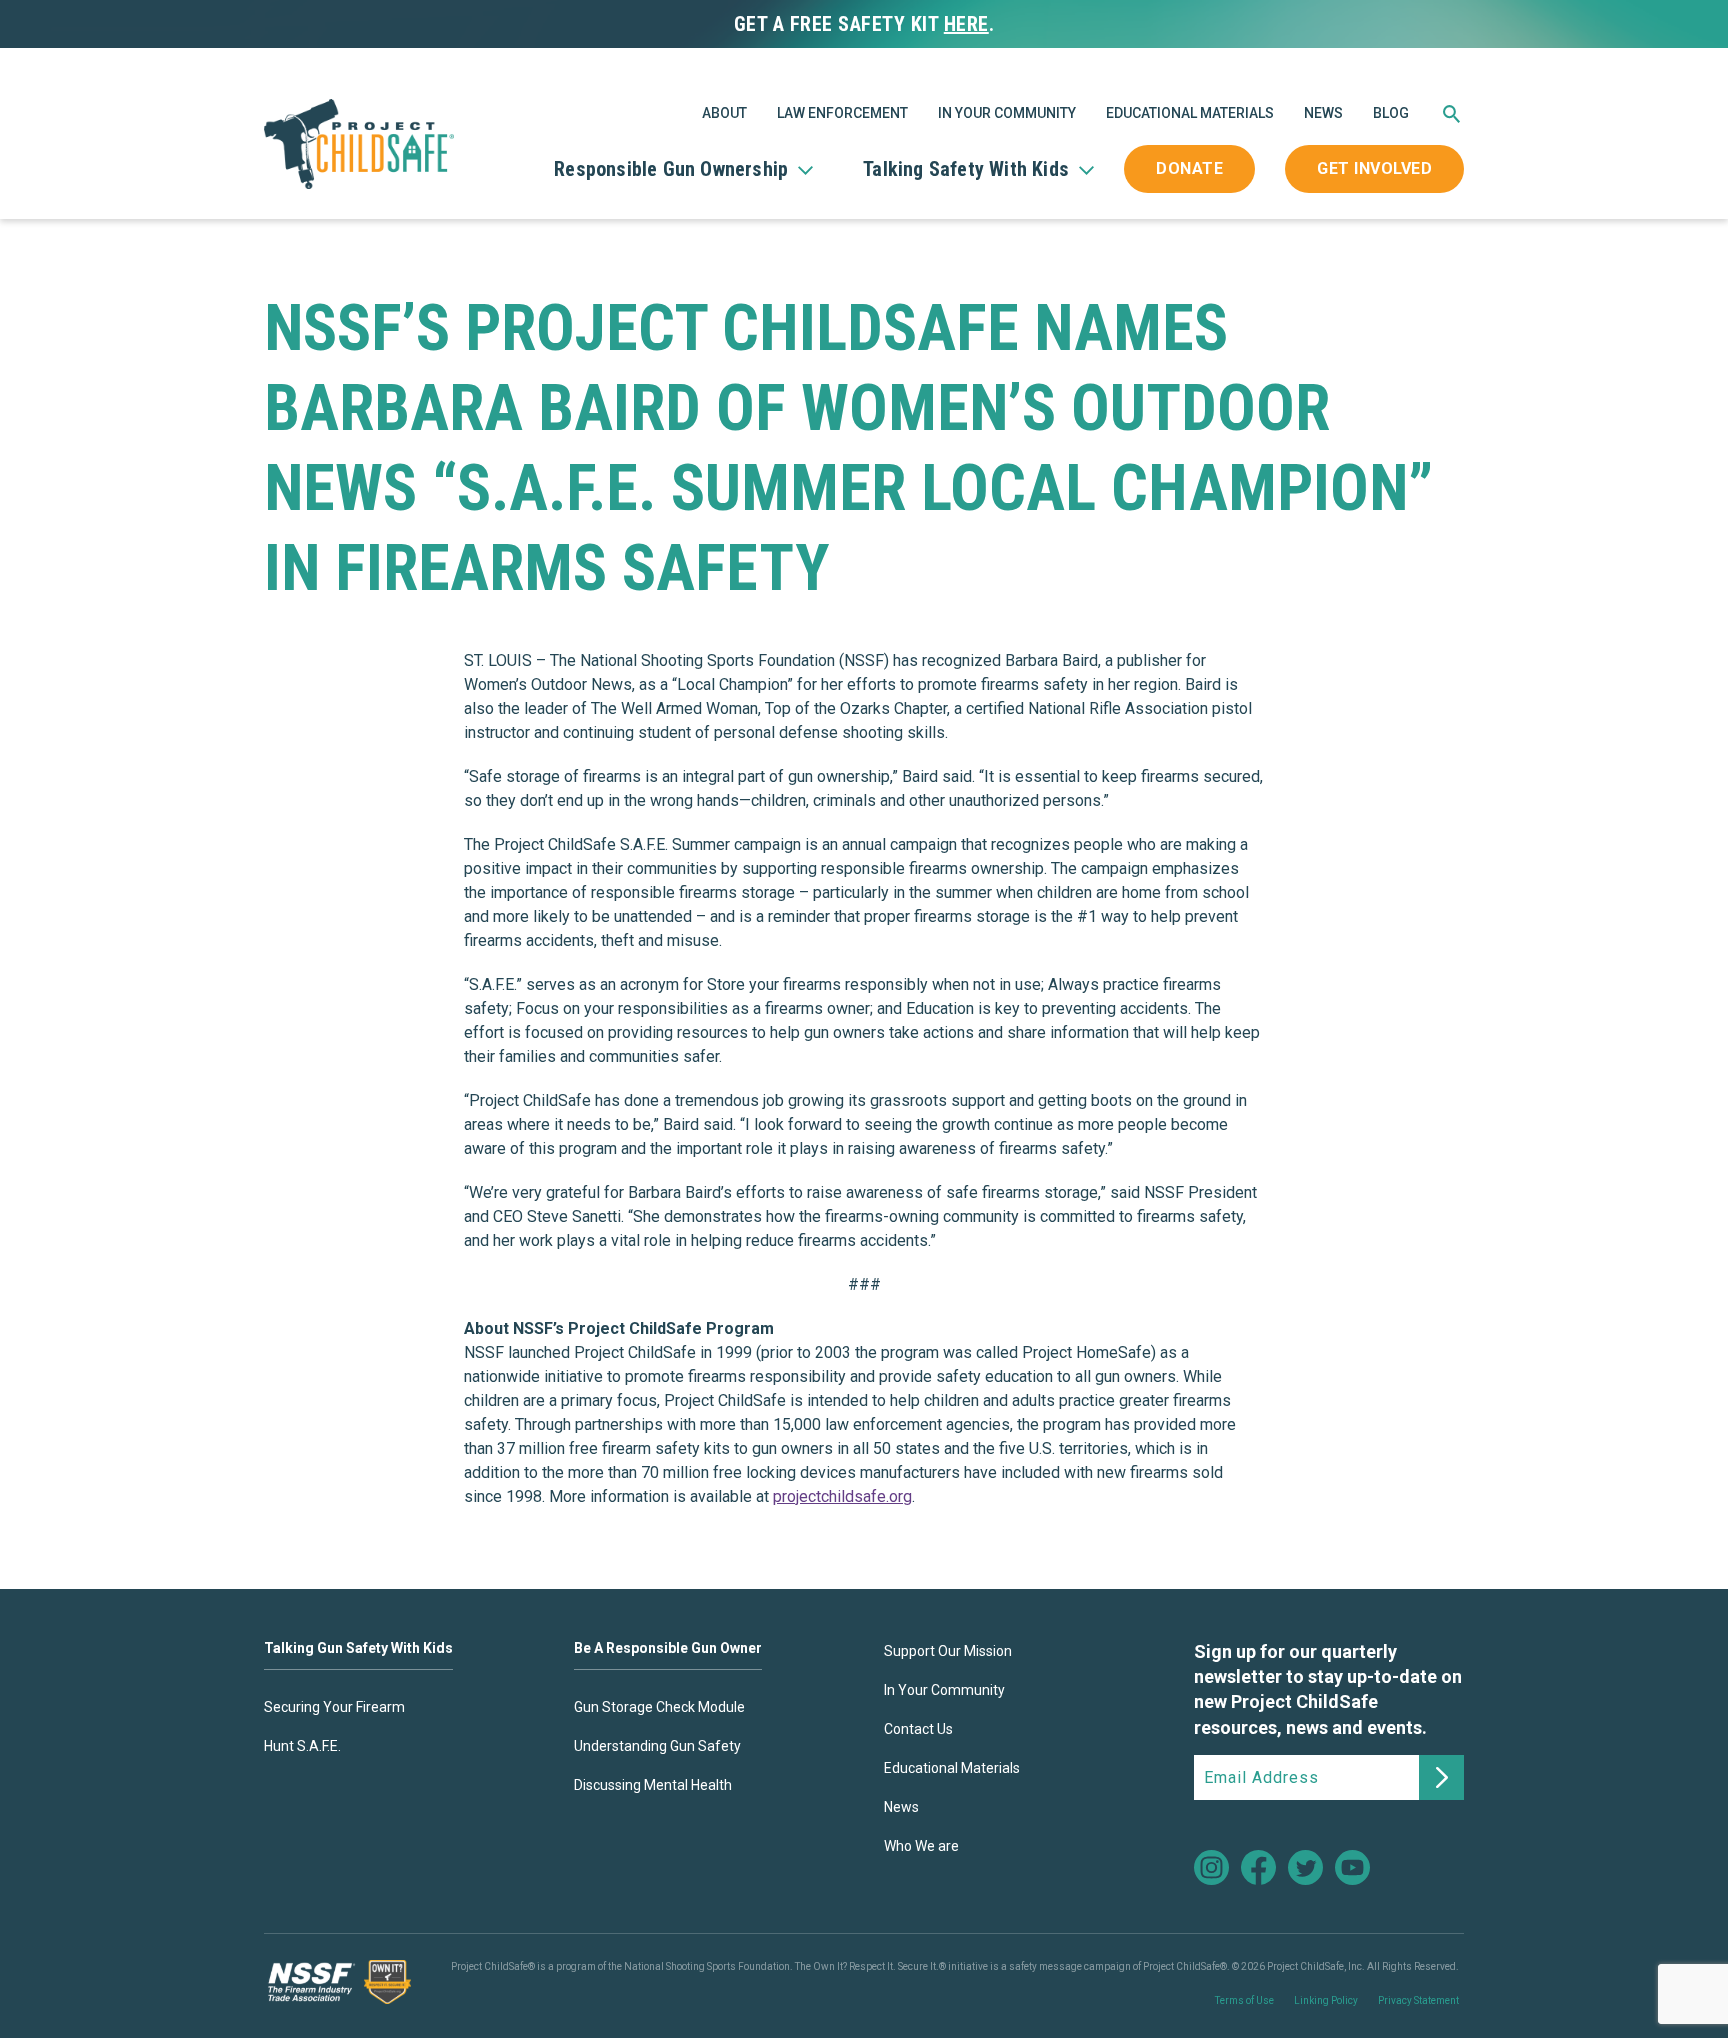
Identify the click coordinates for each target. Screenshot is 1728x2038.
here (966, 24)
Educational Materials (1190, 113)
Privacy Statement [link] (1418, 2000)
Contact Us (918, 1729)
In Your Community (1007, 113)
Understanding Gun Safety (657, 1746)
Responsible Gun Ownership (671, 169)
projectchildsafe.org (842, 1496)
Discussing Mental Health (653, 1785)
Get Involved (1374, 168)
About (724, 113)
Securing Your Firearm (334, 1707)
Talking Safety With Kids (966, 169)
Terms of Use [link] (1244, 2000)
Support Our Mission (948, 1651)
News (1323, 113)
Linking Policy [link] (1326, 2000)
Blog (1391, 113)
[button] (1451, 118)
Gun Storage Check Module (659, 1707)
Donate (1189, 168)
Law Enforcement (842, 113)
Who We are (921, 1846)
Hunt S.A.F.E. (302, 1746)
